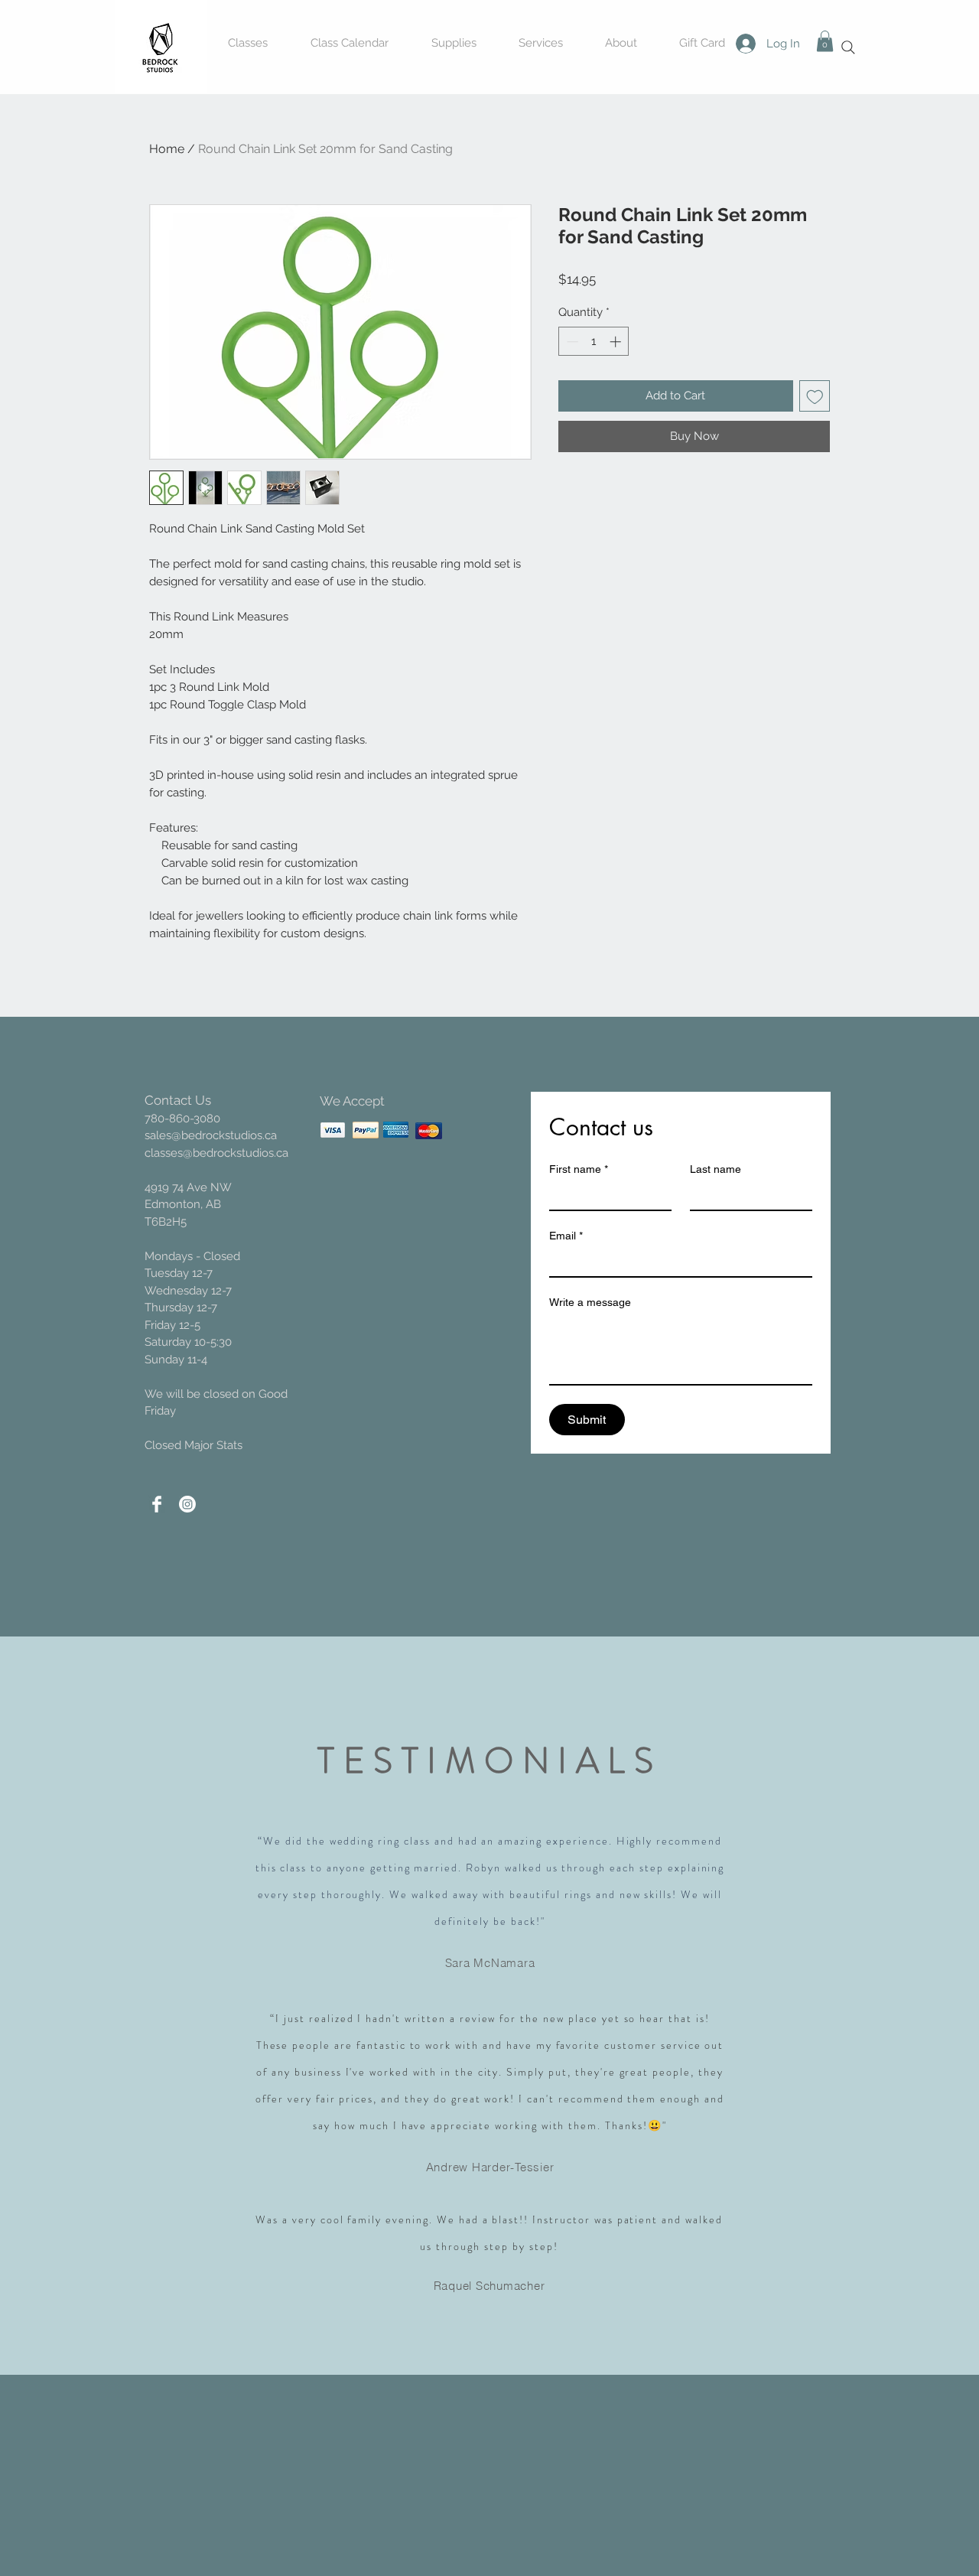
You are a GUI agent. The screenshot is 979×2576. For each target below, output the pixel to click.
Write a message (590, 1302)
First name (579, 1169)
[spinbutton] (594, 342)
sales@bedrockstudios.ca (211, 1135)
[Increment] (617, 342)
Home (167, 149)
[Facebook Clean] (157, 1504)
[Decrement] (571, 342)
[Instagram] (187, 1504)
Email (566, 1236)
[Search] (848, 47)
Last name (716, 1169)
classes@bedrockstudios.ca (216, 1153)
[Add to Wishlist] (815, 396)
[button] (825, 41)
